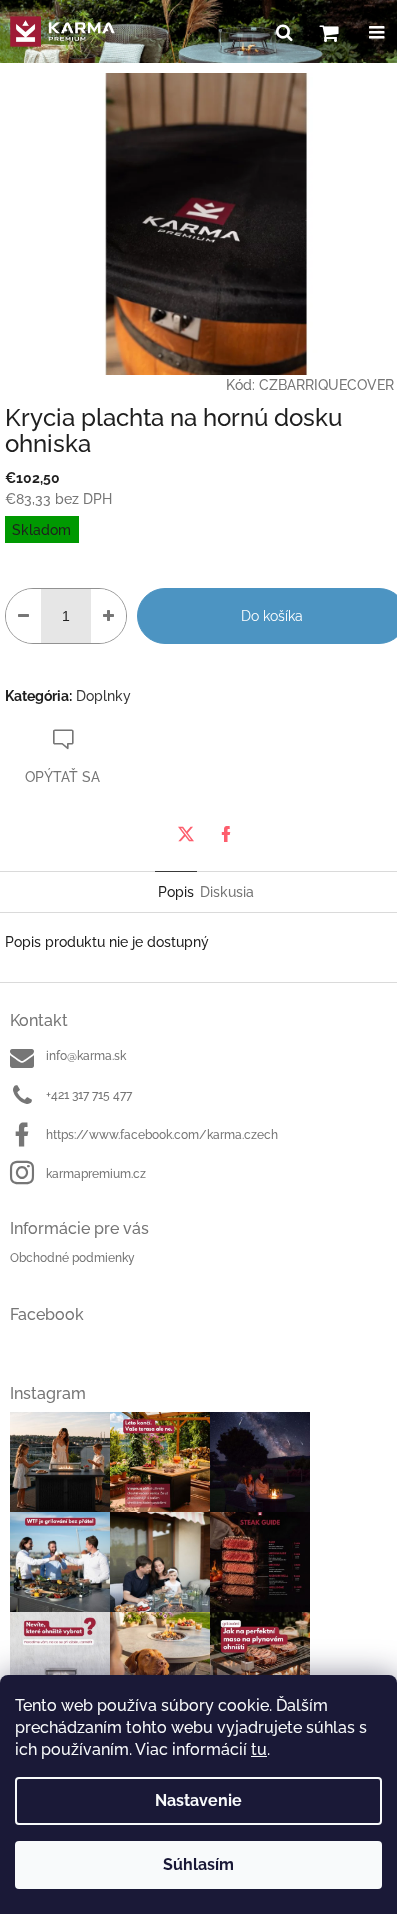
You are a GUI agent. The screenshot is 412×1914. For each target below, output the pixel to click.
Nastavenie (198, 1800)
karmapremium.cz (96, 1174)
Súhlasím (198, 1864)
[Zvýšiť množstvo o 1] (108, 616)
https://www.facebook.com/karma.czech (162, 1135)
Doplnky (103, 696)
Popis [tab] (176, 892)
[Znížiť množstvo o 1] (23, 616)
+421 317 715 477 (89, 1095)
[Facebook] (226, 834)
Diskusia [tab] (227, 892)
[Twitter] (186, 834)
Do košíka (272, 616)
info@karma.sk (86, 1056)
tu (259, 1749)
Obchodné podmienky (72, 1258)
